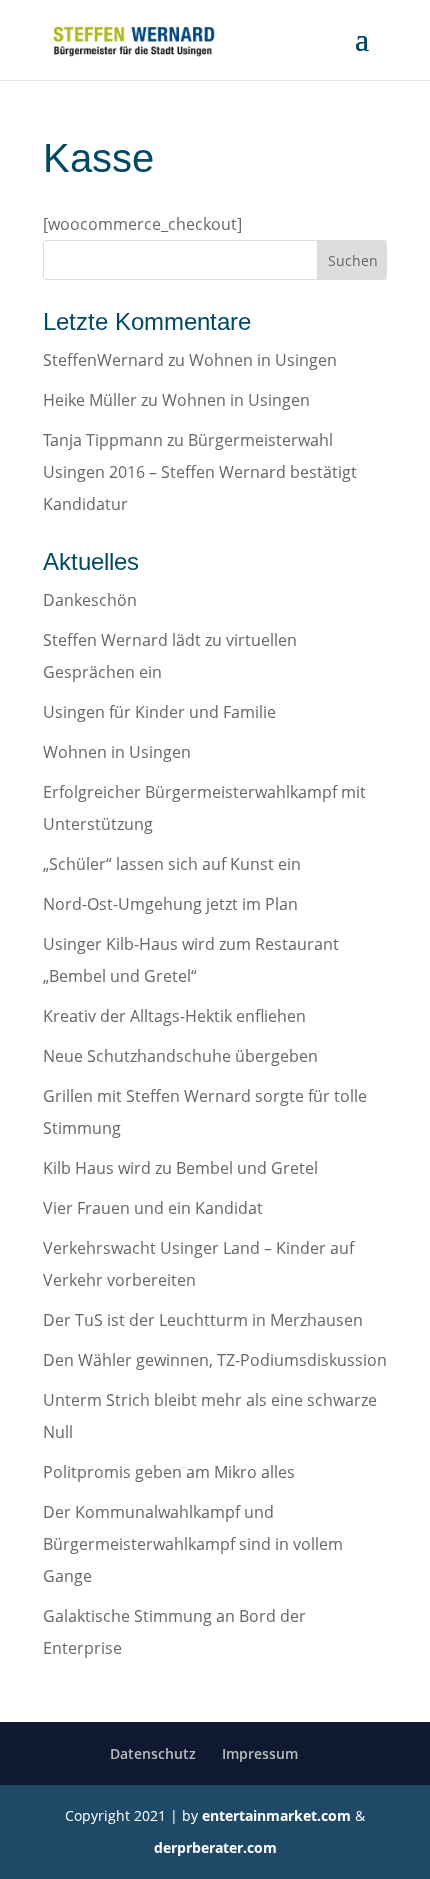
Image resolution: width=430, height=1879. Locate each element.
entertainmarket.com (276, 1815)
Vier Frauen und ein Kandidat (153, 1208)
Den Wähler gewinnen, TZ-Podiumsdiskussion (215, 1360)
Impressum (260, 1753)
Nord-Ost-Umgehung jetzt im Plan (170, 904)
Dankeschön (90, 600)
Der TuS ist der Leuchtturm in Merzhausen (203, 1320)
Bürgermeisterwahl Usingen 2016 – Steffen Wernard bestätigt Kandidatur (200, 472)
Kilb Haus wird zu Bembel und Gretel (180, 1168)
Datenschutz (153, 1753)
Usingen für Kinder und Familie (159, 712)
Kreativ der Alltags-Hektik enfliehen (174, 1016)
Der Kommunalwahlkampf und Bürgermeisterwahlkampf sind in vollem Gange (193, 1544)
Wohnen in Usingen (263, 360)
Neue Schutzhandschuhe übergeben (180, 1056)
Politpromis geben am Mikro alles (169, 1472)
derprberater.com (215, 1847)
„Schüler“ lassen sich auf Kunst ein (172, 864)
